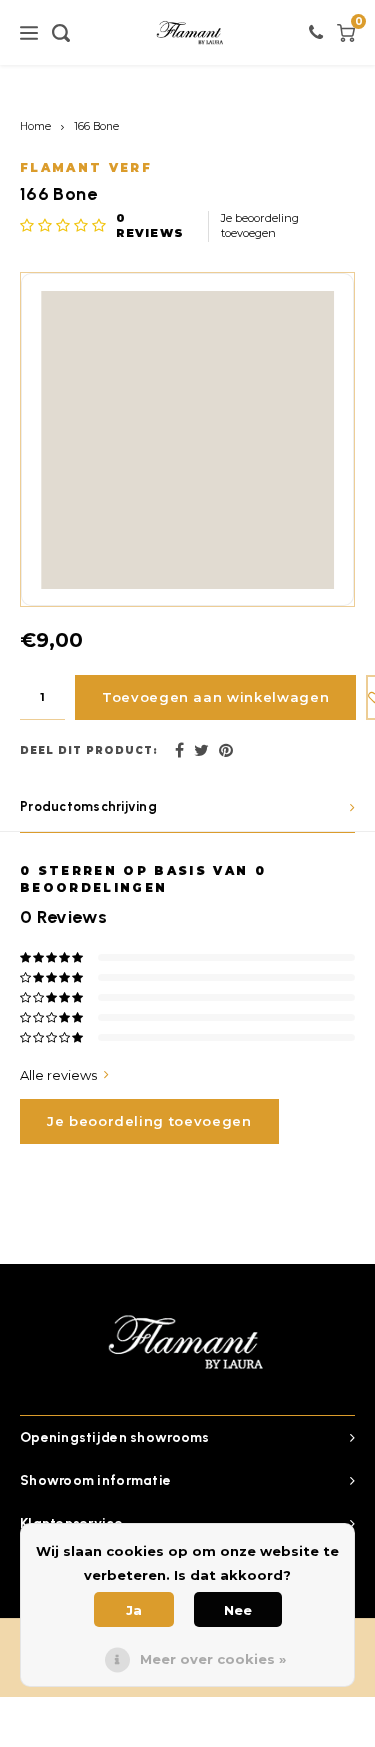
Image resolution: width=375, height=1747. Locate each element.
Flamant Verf (86, 168)
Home (35, 126)
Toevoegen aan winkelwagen (215, 697)
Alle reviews (58, 1075)
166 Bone (96, 126)
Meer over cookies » (213, 1659)
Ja (134, 1610)
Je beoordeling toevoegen (260, 226)
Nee (238, 1610)
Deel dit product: (89, 750)
